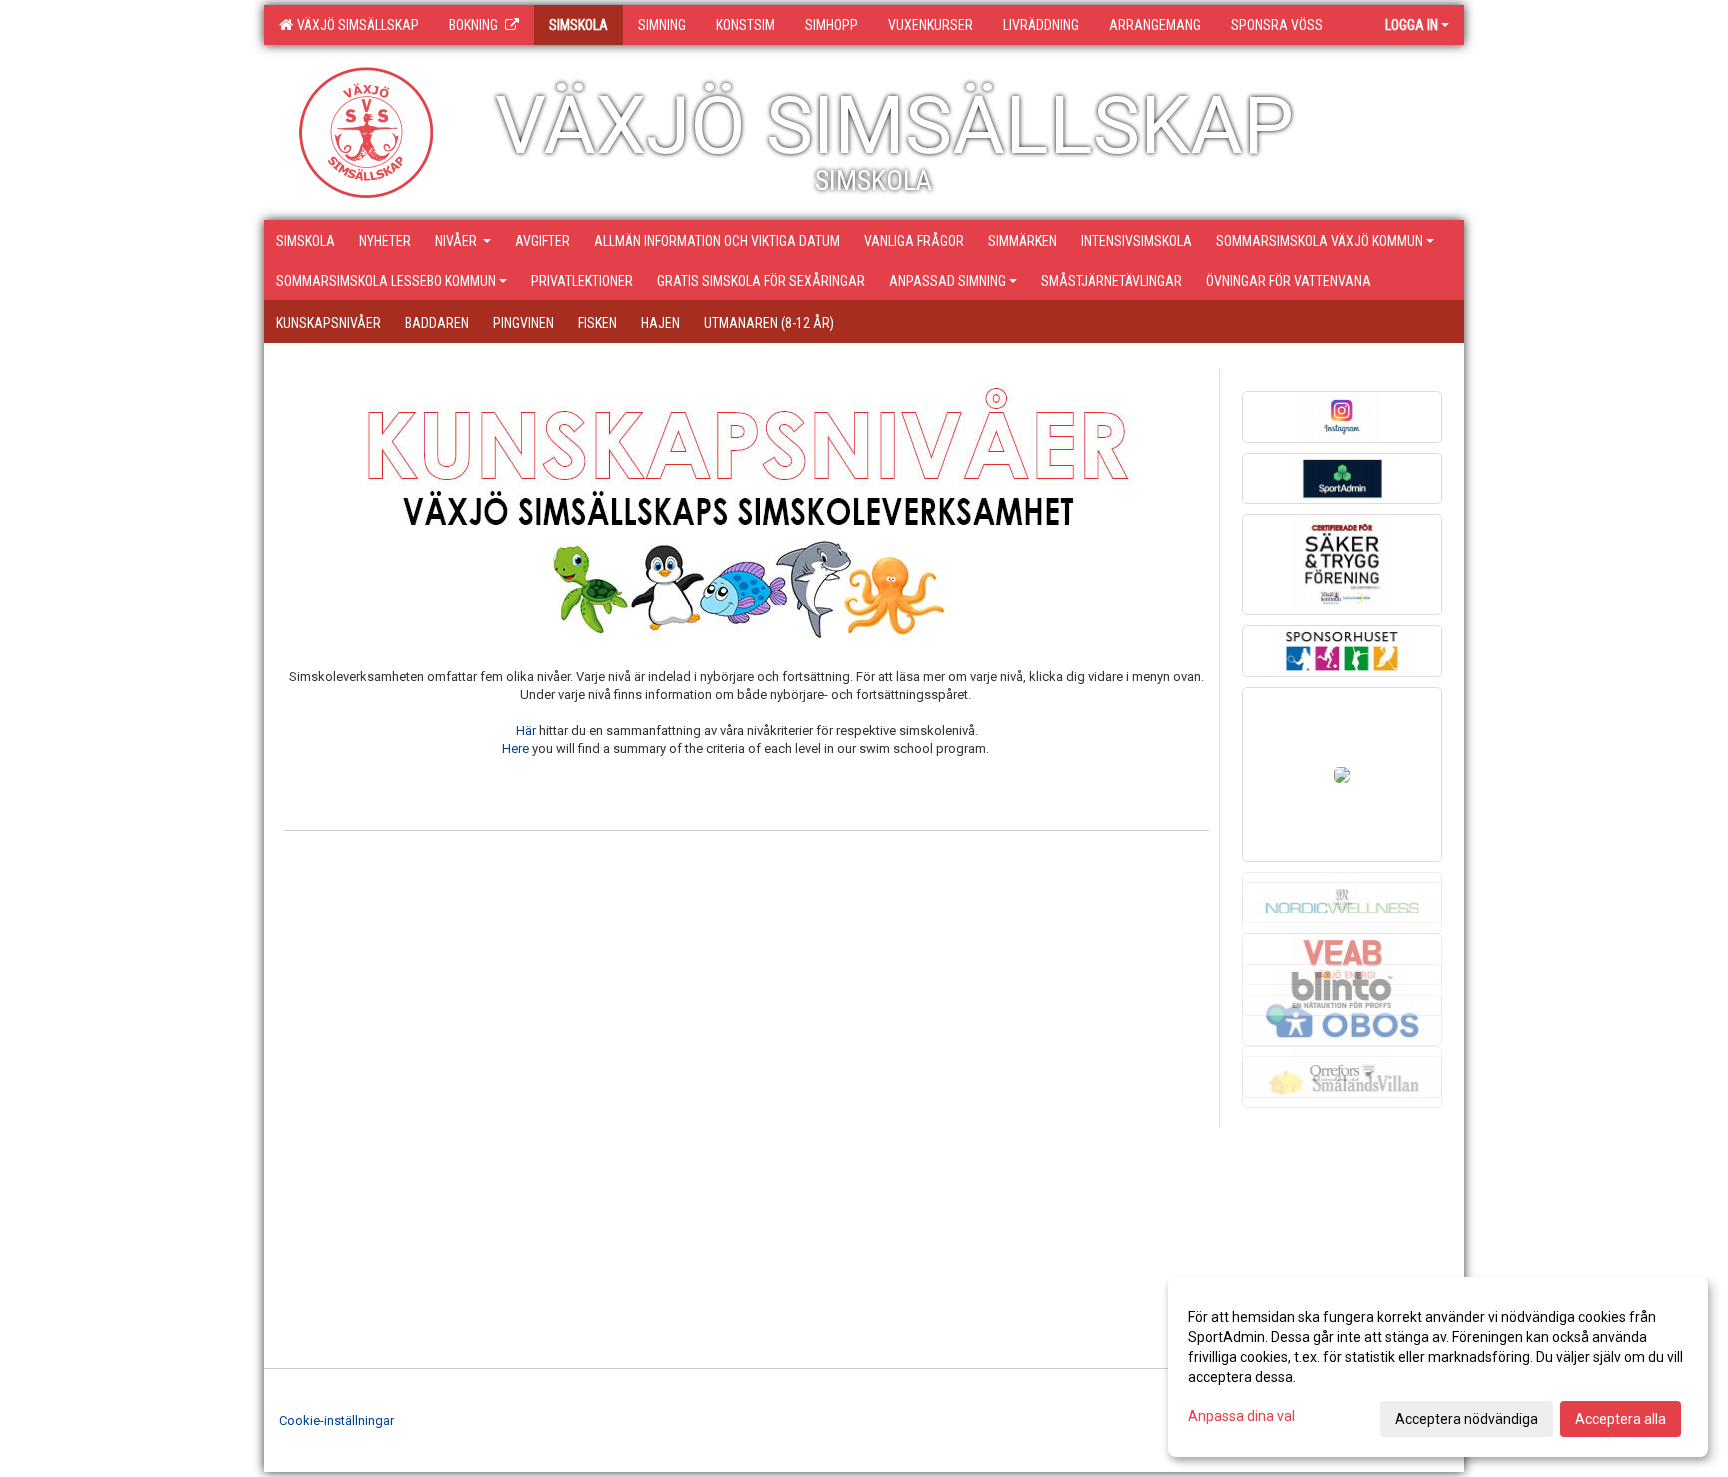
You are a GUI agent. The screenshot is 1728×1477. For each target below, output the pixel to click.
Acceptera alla (1620, 1419)
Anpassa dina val (1241, 1416)
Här (526, 730)
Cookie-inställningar (336, 1420)
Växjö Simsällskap (355, 25)
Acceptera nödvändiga (1466, 1419)
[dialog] (1438, 1367)
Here (515, 748)
